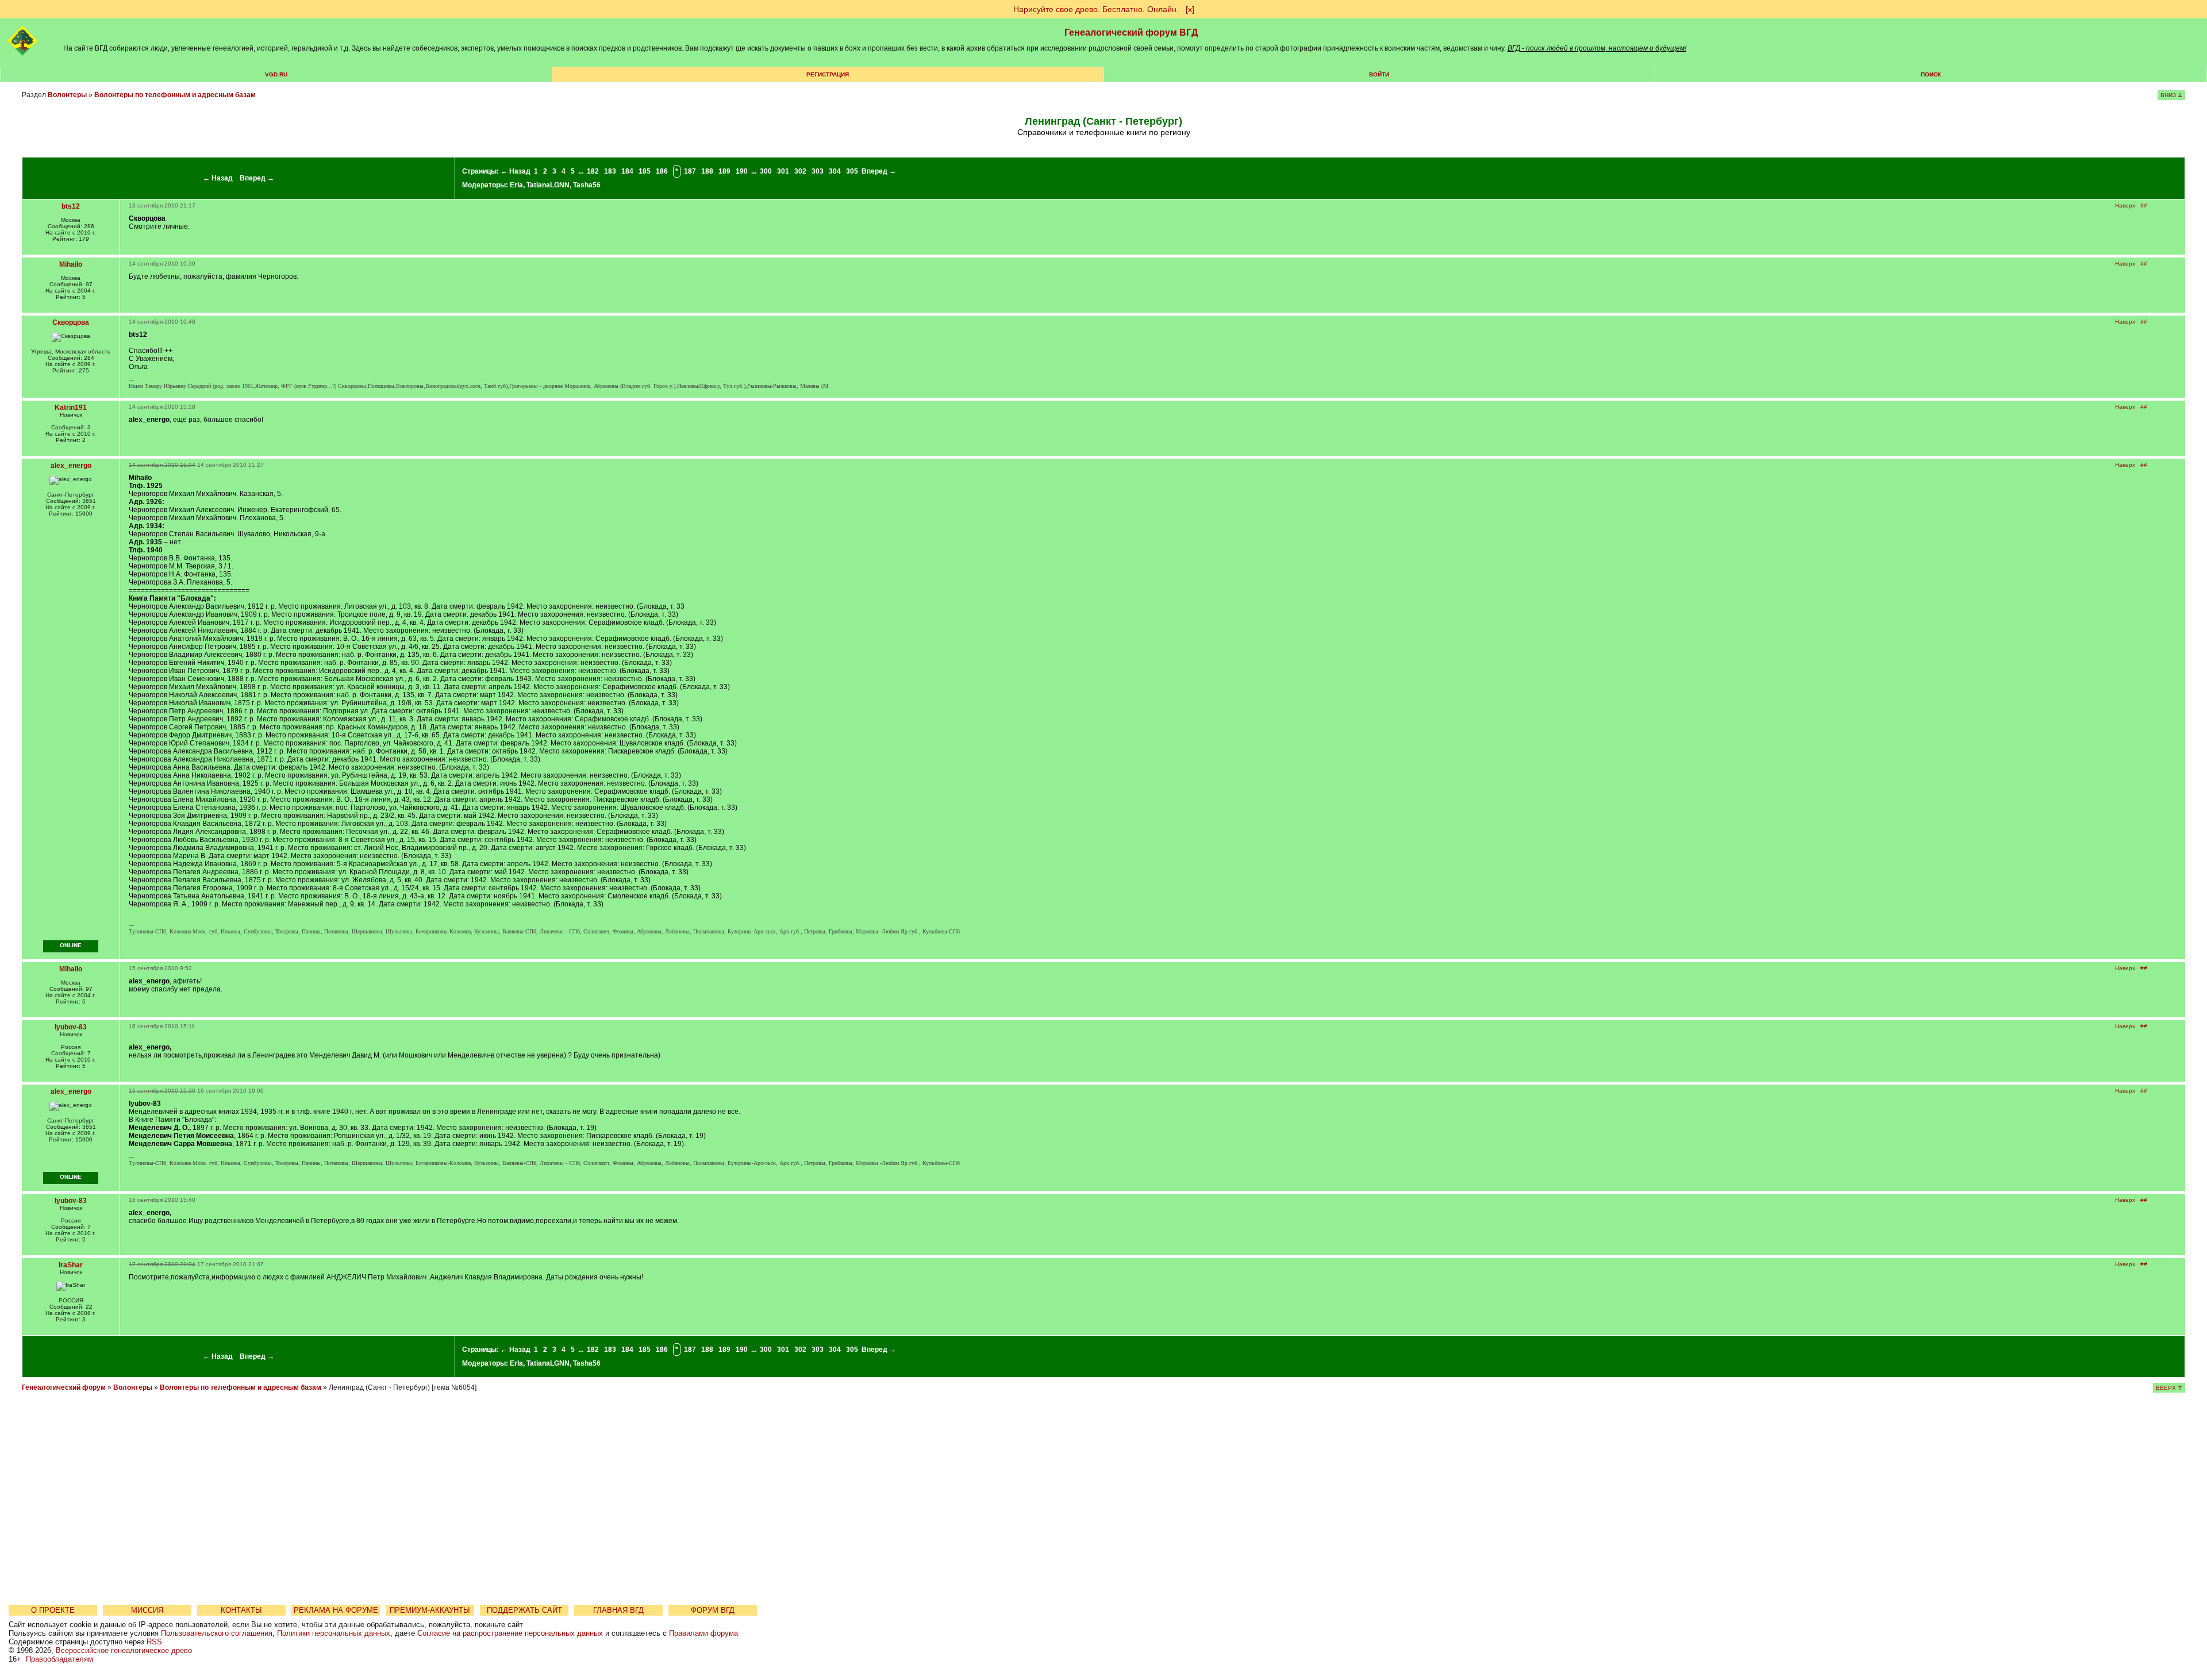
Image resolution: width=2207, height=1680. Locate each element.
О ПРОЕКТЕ (53, 1610)
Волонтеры (67, 95)
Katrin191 (71, 407)
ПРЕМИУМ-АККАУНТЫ (430, 1610)
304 (835, 171)
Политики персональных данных (334, 1633)
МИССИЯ (147, 1610)
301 (783, 171)
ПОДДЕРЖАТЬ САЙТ (524, 1610)
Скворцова (71, 322)
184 (627, 171)
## (2144, 205)
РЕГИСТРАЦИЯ (828, 74)
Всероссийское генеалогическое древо (124, 1650)
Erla (516, 185)
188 (707, 171)
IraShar (71, 1265)
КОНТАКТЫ (241, 1610)
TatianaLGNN (548, 185)
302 (800, 171)
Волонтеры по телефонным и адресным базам (175, 95)
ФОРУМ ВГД (713, 1610)
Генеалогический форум (64, 1387)
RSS (154, 1642)
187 (690, 171)
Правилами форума (703, 1633)
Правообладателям (59, 1659)
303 (818, 171)
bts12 (71, 206)
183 (610, 171)
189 (724, 171)
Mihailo (71, 264)
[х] (1190, 9)
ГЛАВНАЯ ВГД (618, 1610)
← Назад (218, 178)
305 (852, 171)
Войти (1379, 74)
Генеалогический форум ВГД (1131, 32)
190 (742, 171)
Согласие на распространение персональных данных (510, 1633)
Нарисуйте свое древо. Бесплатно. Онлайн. (1096, 9)
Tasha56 (587, 185)
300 (766, 171)
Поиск (1931, 74)
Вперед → (257, 178)
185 (645, 171)
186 (662, 171)
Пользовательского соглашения (217, 1633)
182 (593, 171)
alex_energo (71, 466)
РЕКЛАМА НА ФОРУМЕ (336, 1610)
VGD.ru (276, 74)
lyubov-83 (71, 1027)
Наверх (2125, 205)
